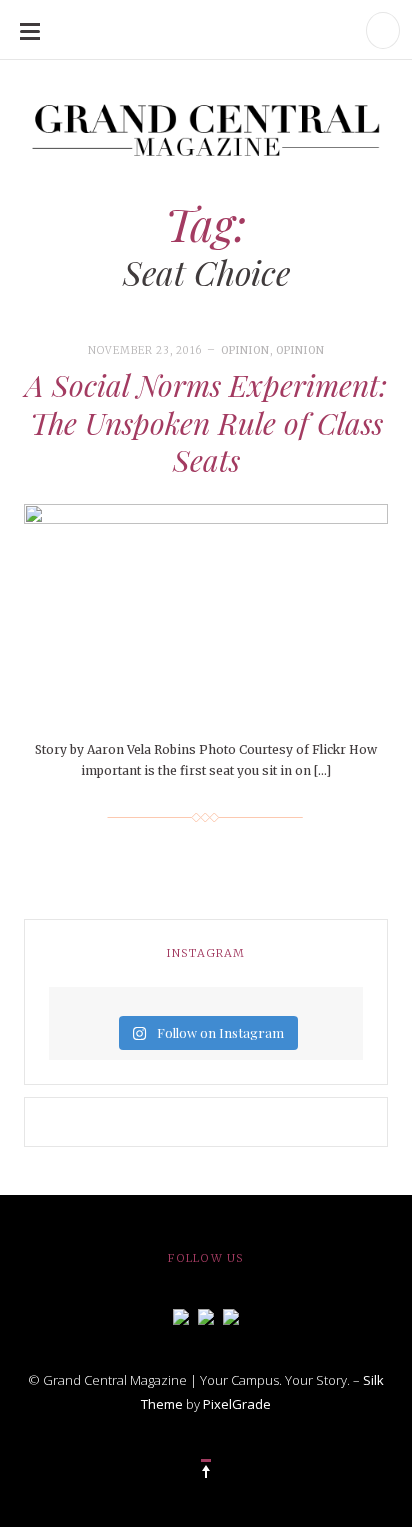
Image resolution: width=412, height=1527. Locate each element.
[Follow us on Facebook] (181, 1315)
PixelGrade (237, 1404)
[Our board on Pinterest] (231, 1315)
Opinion (245, 350)
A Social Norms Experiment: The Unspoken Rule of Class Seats (206, 422)
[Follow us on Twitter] (206, 1315)
